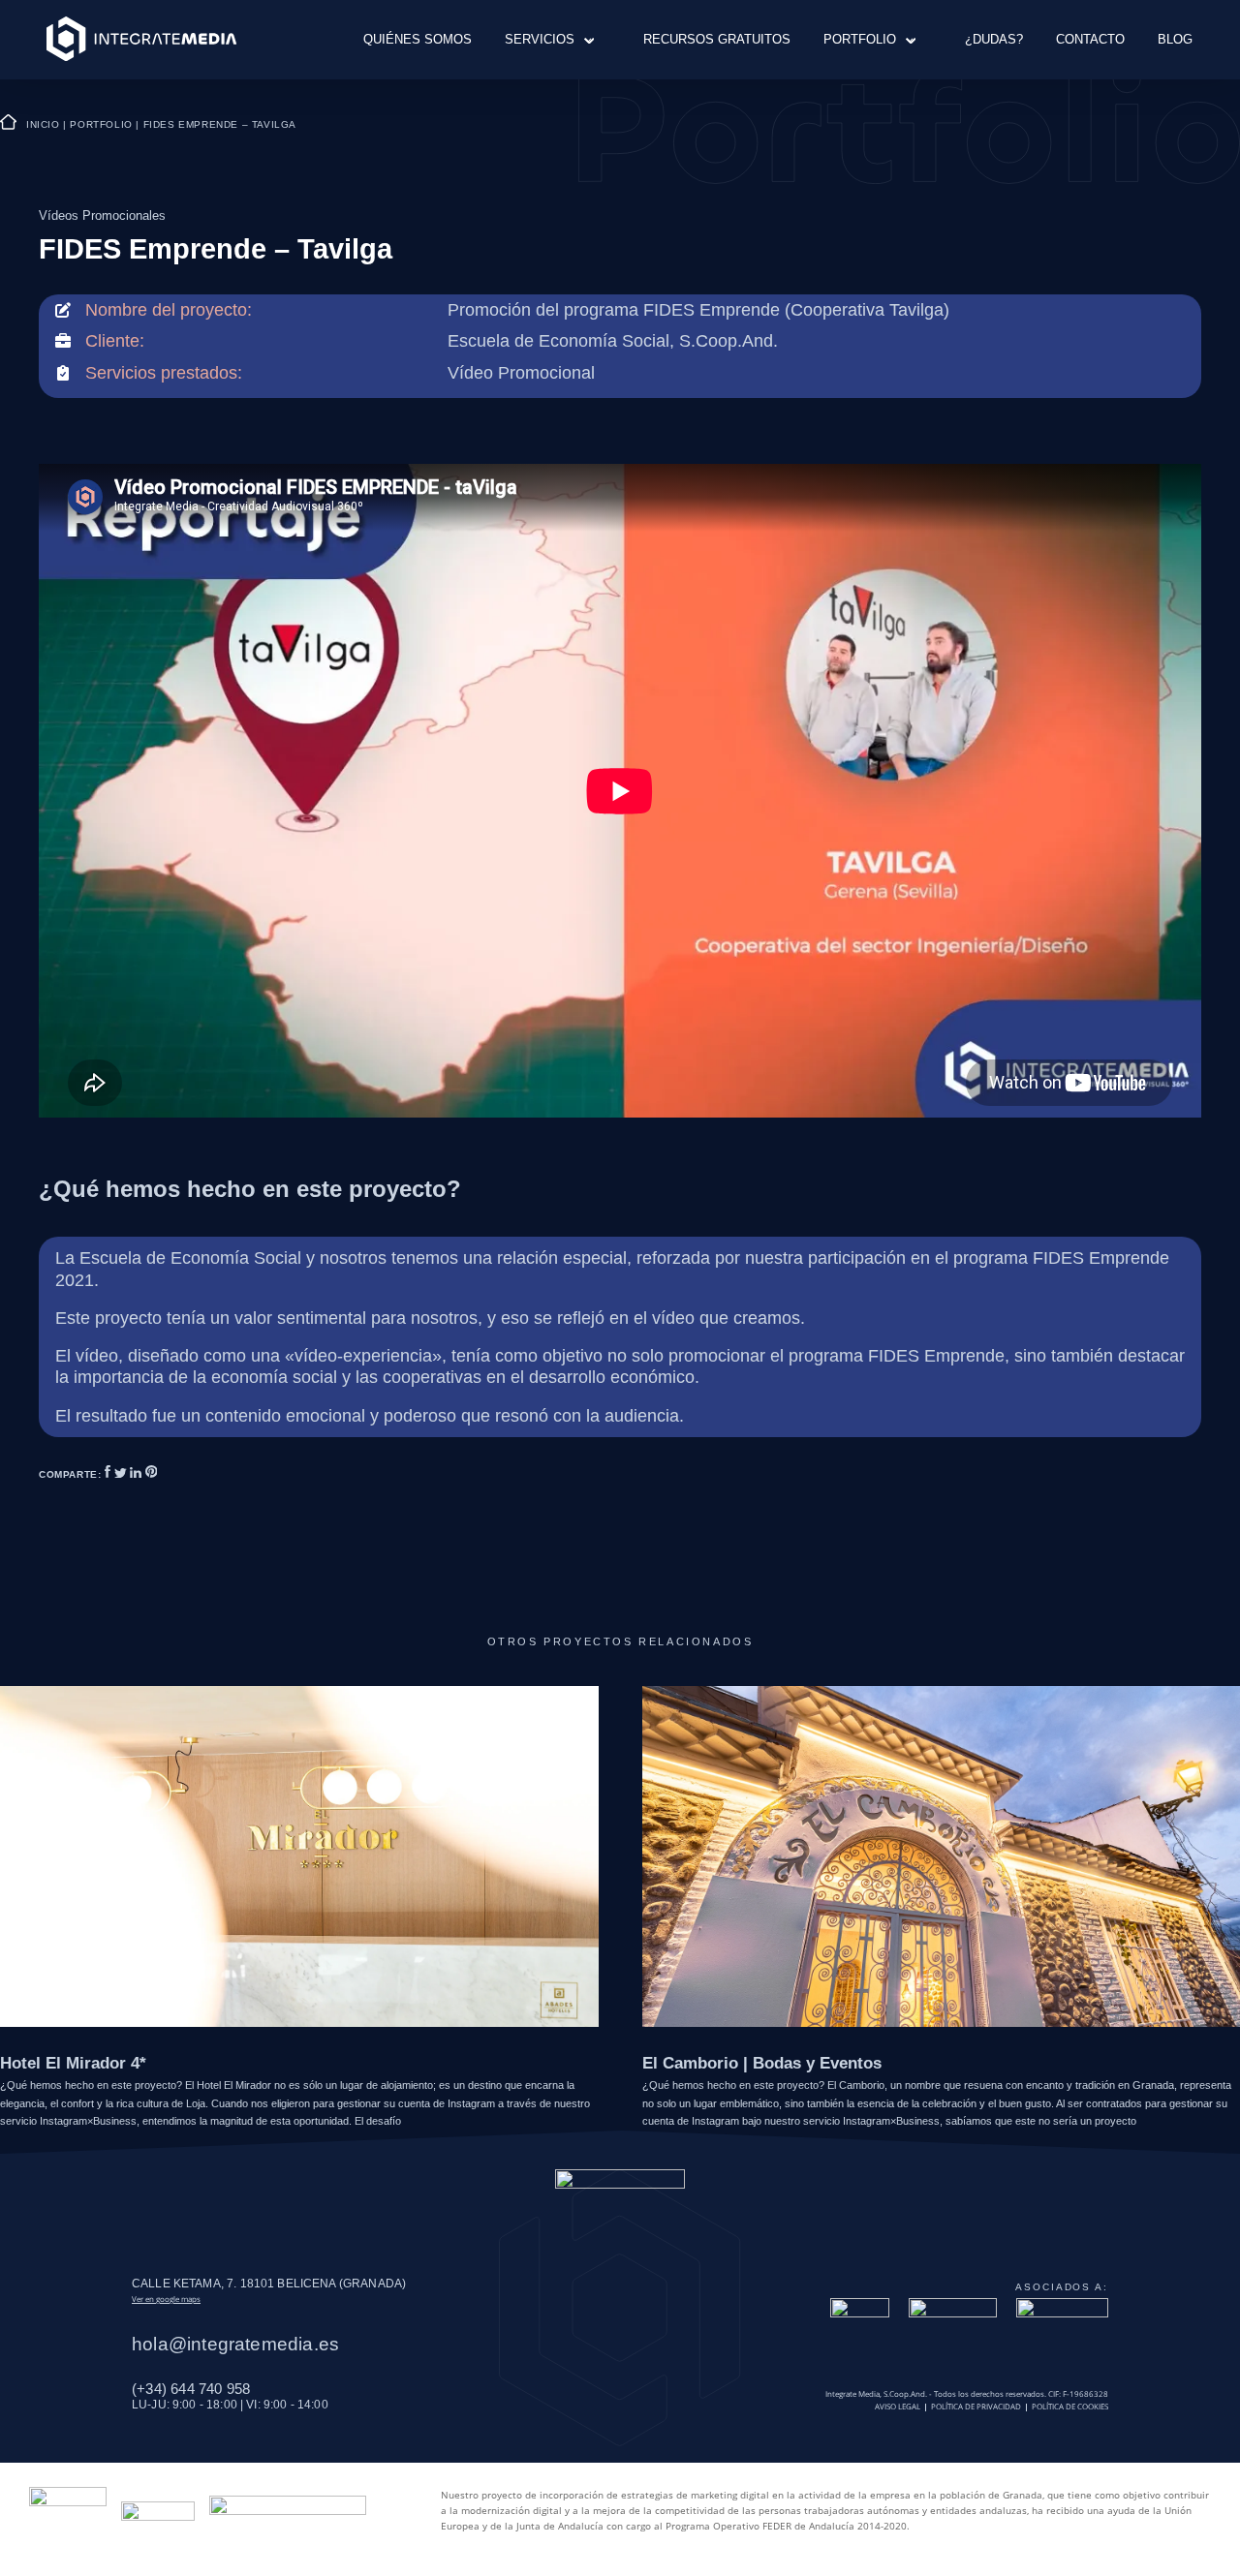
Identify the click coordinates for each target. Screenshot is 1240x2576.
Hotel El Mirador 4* (73, 2063)
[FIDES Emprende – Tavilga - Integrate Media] (141, 40)
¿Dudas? (994, 39)
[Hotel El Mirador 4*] (299, 1855)
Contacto (1090, 39)
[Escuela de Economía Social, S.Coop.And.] (613, 341)
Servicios (540, 39)
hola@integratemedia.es (235, 2344)
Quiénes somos (418, 39)
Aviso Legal (898, 2407)
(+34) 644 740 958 (191, 2389)
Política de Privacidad (976, 2407)
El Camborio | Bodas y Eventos (762, 2063)
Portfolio (860, 39)
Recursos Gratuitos (717, 39)
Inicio (43, 124)
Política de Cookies (1070, 2407)
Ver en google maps (166, 2299)
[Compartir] (109, 1474)
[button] (583, 39)
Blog (1175, 39)
